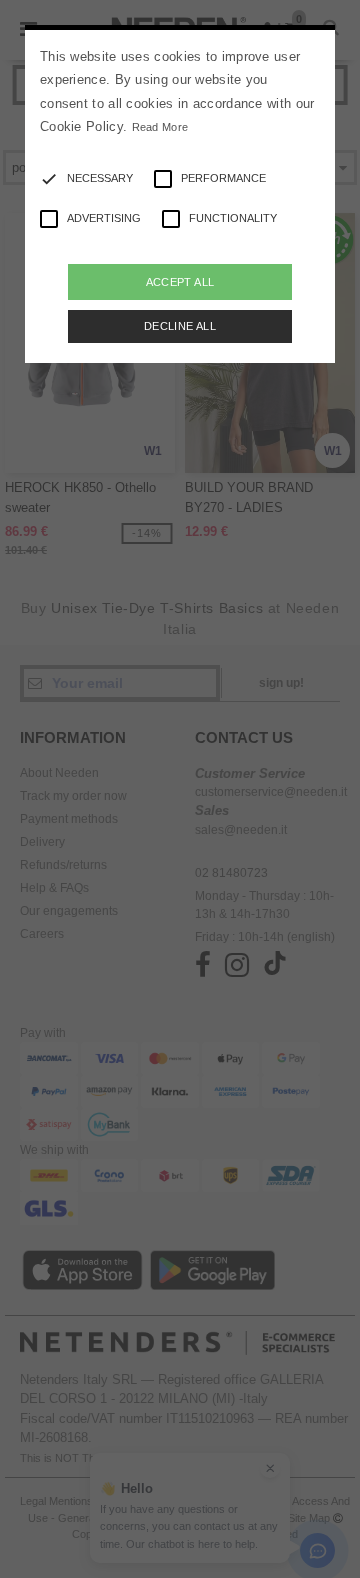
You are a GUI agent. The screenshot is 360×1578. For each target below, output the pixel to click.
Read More (160, 127)
